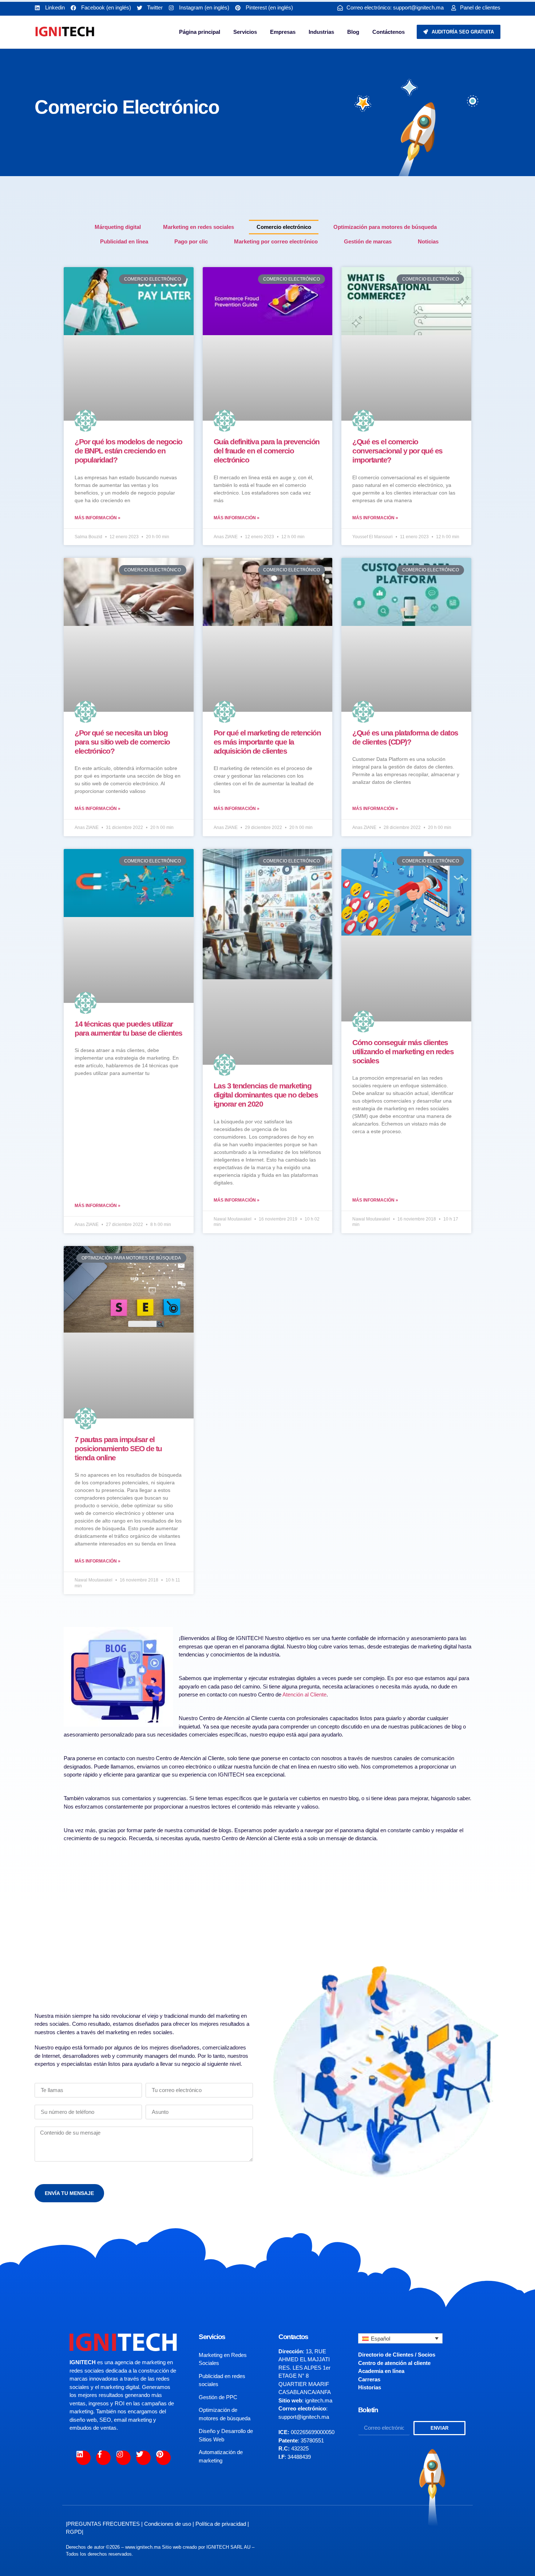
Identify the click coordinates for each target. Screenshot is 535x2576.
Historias (370, 2387)
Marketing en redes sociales (199, 227)
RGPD (74, 2532)
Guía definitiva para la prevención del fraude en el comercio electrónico (267, 451)
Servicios (245, 32)
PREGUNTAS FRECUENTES (104, 2524)
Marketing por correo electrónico (276, 241)
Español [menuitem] (381, 2339)
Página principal (200, 32)
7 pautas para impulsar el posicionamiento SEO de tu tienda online (118, 1448)
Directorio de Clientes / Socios (397, 2355)
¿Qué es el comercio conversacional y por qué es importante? (397, 451)
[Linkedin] (83, 2458)
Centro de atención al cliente (394, 2363)
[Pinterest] (163, 2458)
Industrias (321, 32)
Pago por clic (191, 241)
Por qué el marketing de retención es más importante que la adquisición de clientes (267, 742)
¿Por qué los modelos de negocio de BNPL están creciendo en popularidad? (128, 451)
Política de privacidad (221, 2524)
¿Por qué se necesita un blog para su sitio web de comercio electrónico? (122, 742)
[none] (401, 2339)
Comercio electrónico (284, 227)
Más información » (98, 518)
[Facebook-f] (103, 2458)
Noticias (428, 241)
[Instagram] (123, 2458)
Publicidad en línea (124, 241)
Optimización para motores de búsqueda (385, 227)
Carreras (369, 2379)
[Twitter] (143, 2458)
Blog (353, 32)
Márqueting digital (118, 227)
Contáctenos (389, 32)
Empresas (283, 32)
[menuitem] (401, 2339)
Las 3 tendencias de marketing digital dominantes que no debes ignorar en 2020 (266, 1095)
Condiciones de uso (168, 2524)
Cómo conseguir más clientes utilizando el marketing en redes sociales (403, 1051)
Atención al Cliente (304, 1694)
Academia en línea (381, 2371)
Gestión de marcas (368, 241)
